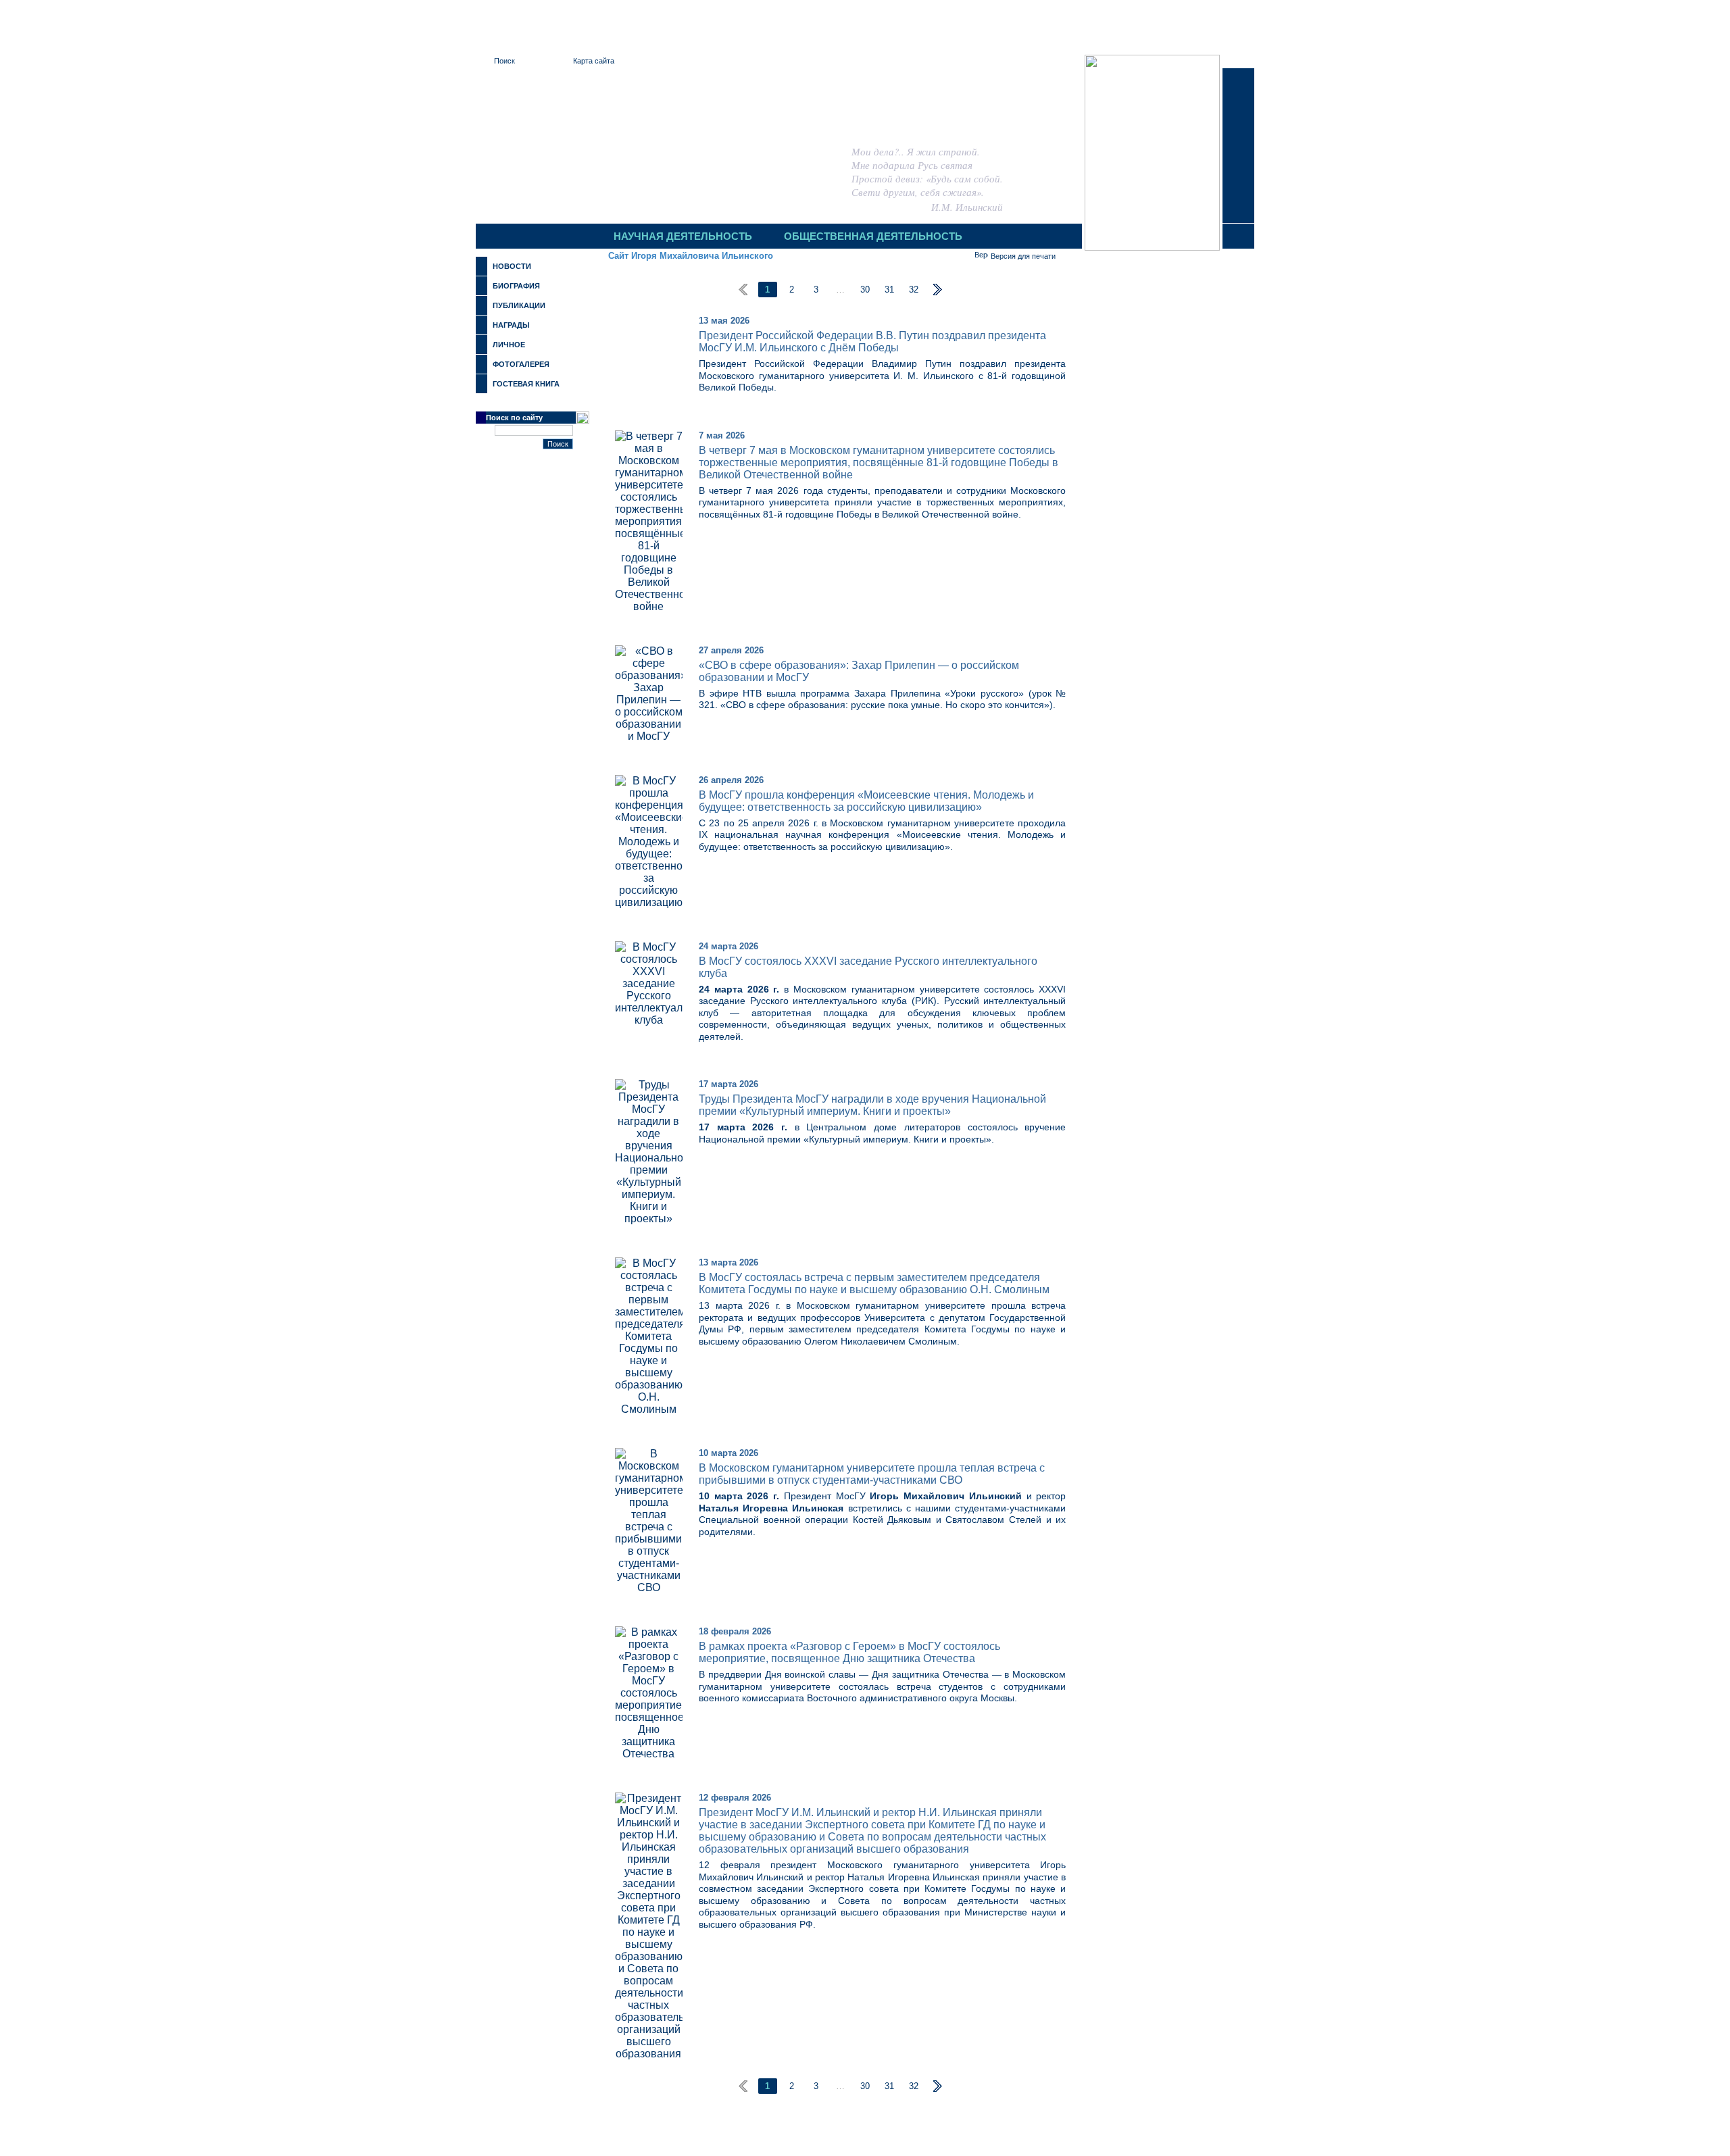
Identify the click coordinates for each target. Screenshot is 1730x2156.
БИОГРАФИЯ (516, 286)
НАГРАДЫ (511, 325)
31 (889, 290)
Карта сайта (594, 61)
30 (865, 290)
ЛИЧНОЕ (509, 345)
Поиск (504, 61)
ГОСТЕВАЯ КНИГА (526, 384)
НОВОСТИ (512, 266)
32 (914, 290)
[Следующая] (938, 290)
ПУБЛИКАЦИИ (519, 305)
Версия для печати (1023, 256)
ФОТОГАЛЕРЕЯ (521, 364)
